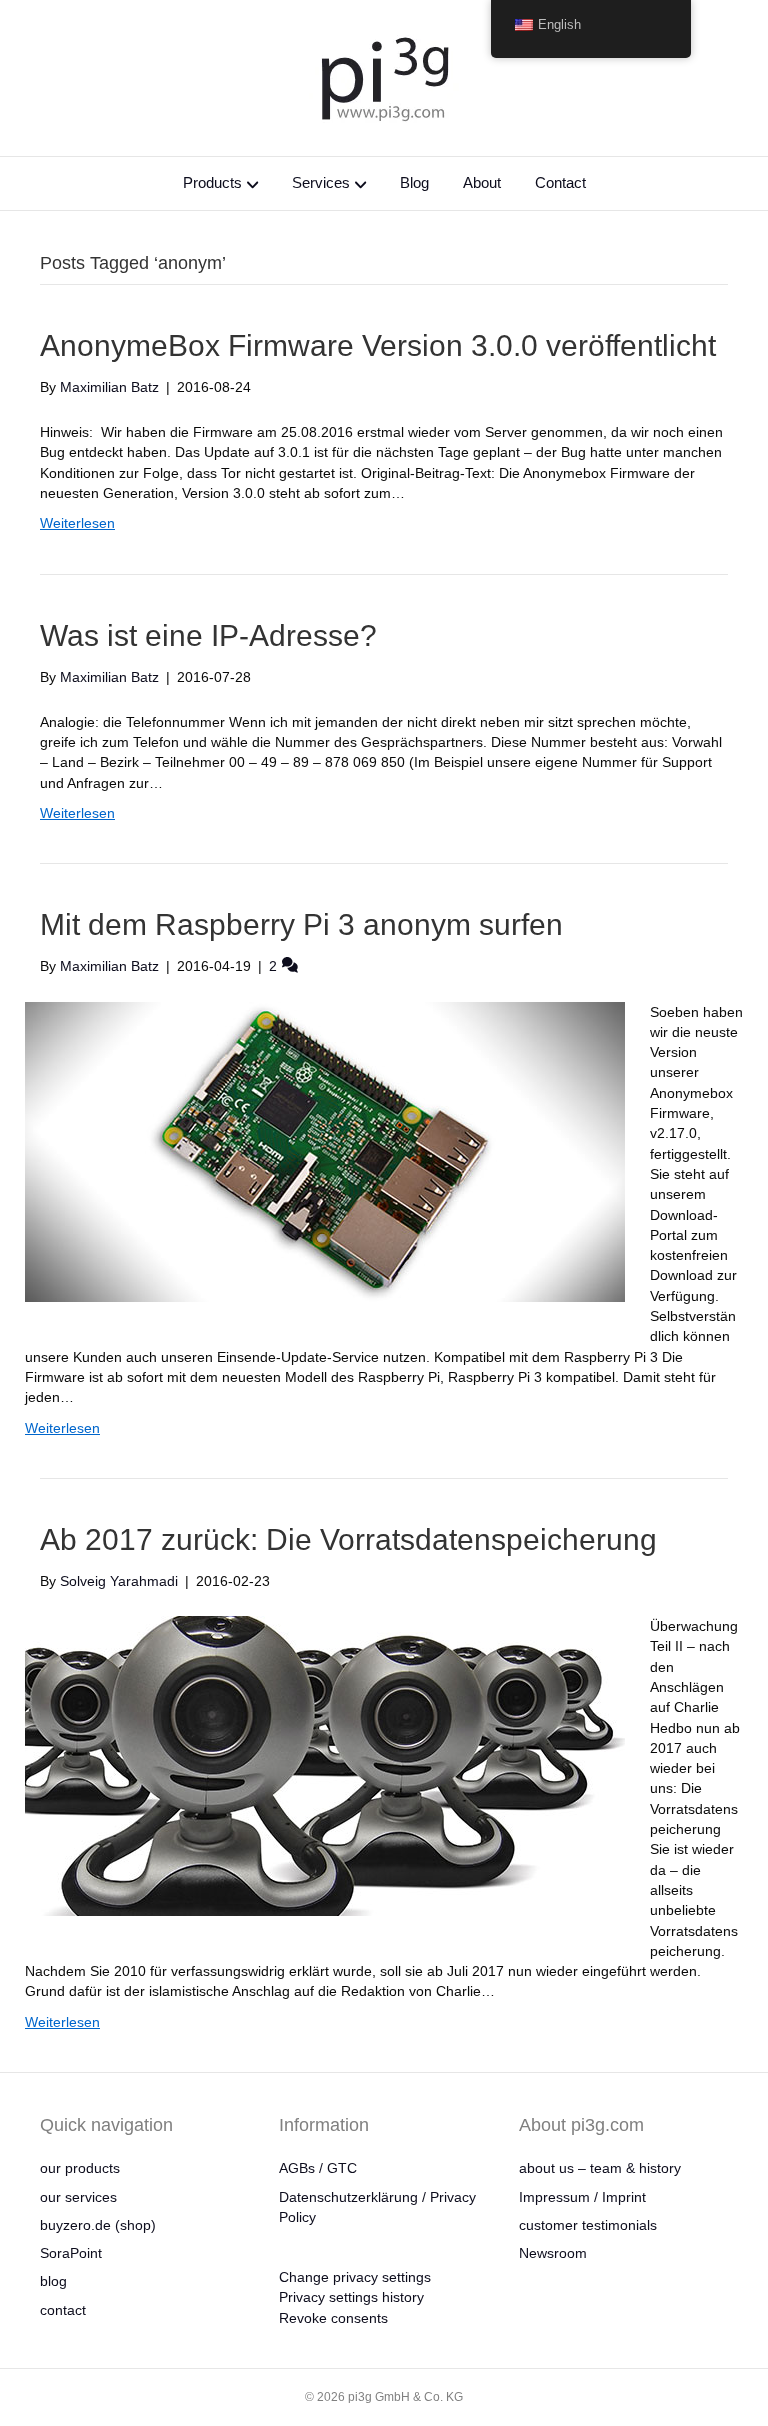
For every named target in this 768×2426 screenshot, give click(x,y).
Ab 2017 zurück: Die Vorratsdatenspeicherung (348, 1539)
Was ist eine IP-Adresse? (208, 635)
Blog (414, 182)
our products (80, 2168)
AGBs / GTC (318, 2168)
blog (53, 2281)
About (482, 182)
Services (321, 182)
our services (78, 2197)
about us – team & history (600, 2168)
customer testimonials (588, 2225)
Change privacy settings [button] (355, 2277)
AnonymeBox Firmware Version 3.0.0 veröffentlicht (378, 345)
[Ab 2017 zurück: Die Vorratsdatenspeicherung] (325, 1765)
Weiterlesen (77, 523)
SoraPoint (71, 2253)
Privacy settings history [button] (351, 2297)
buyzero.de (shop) (98, 2225)
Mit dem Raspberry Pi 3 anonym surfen (301, 924)
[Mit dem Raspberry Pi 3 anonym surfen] (325, 1150)
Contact (560, 182)
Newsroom (553, 2253)
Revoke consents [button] (333, 2318)
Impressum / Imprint (582, 2197)
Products (212, 182)
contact (63, 2310)
